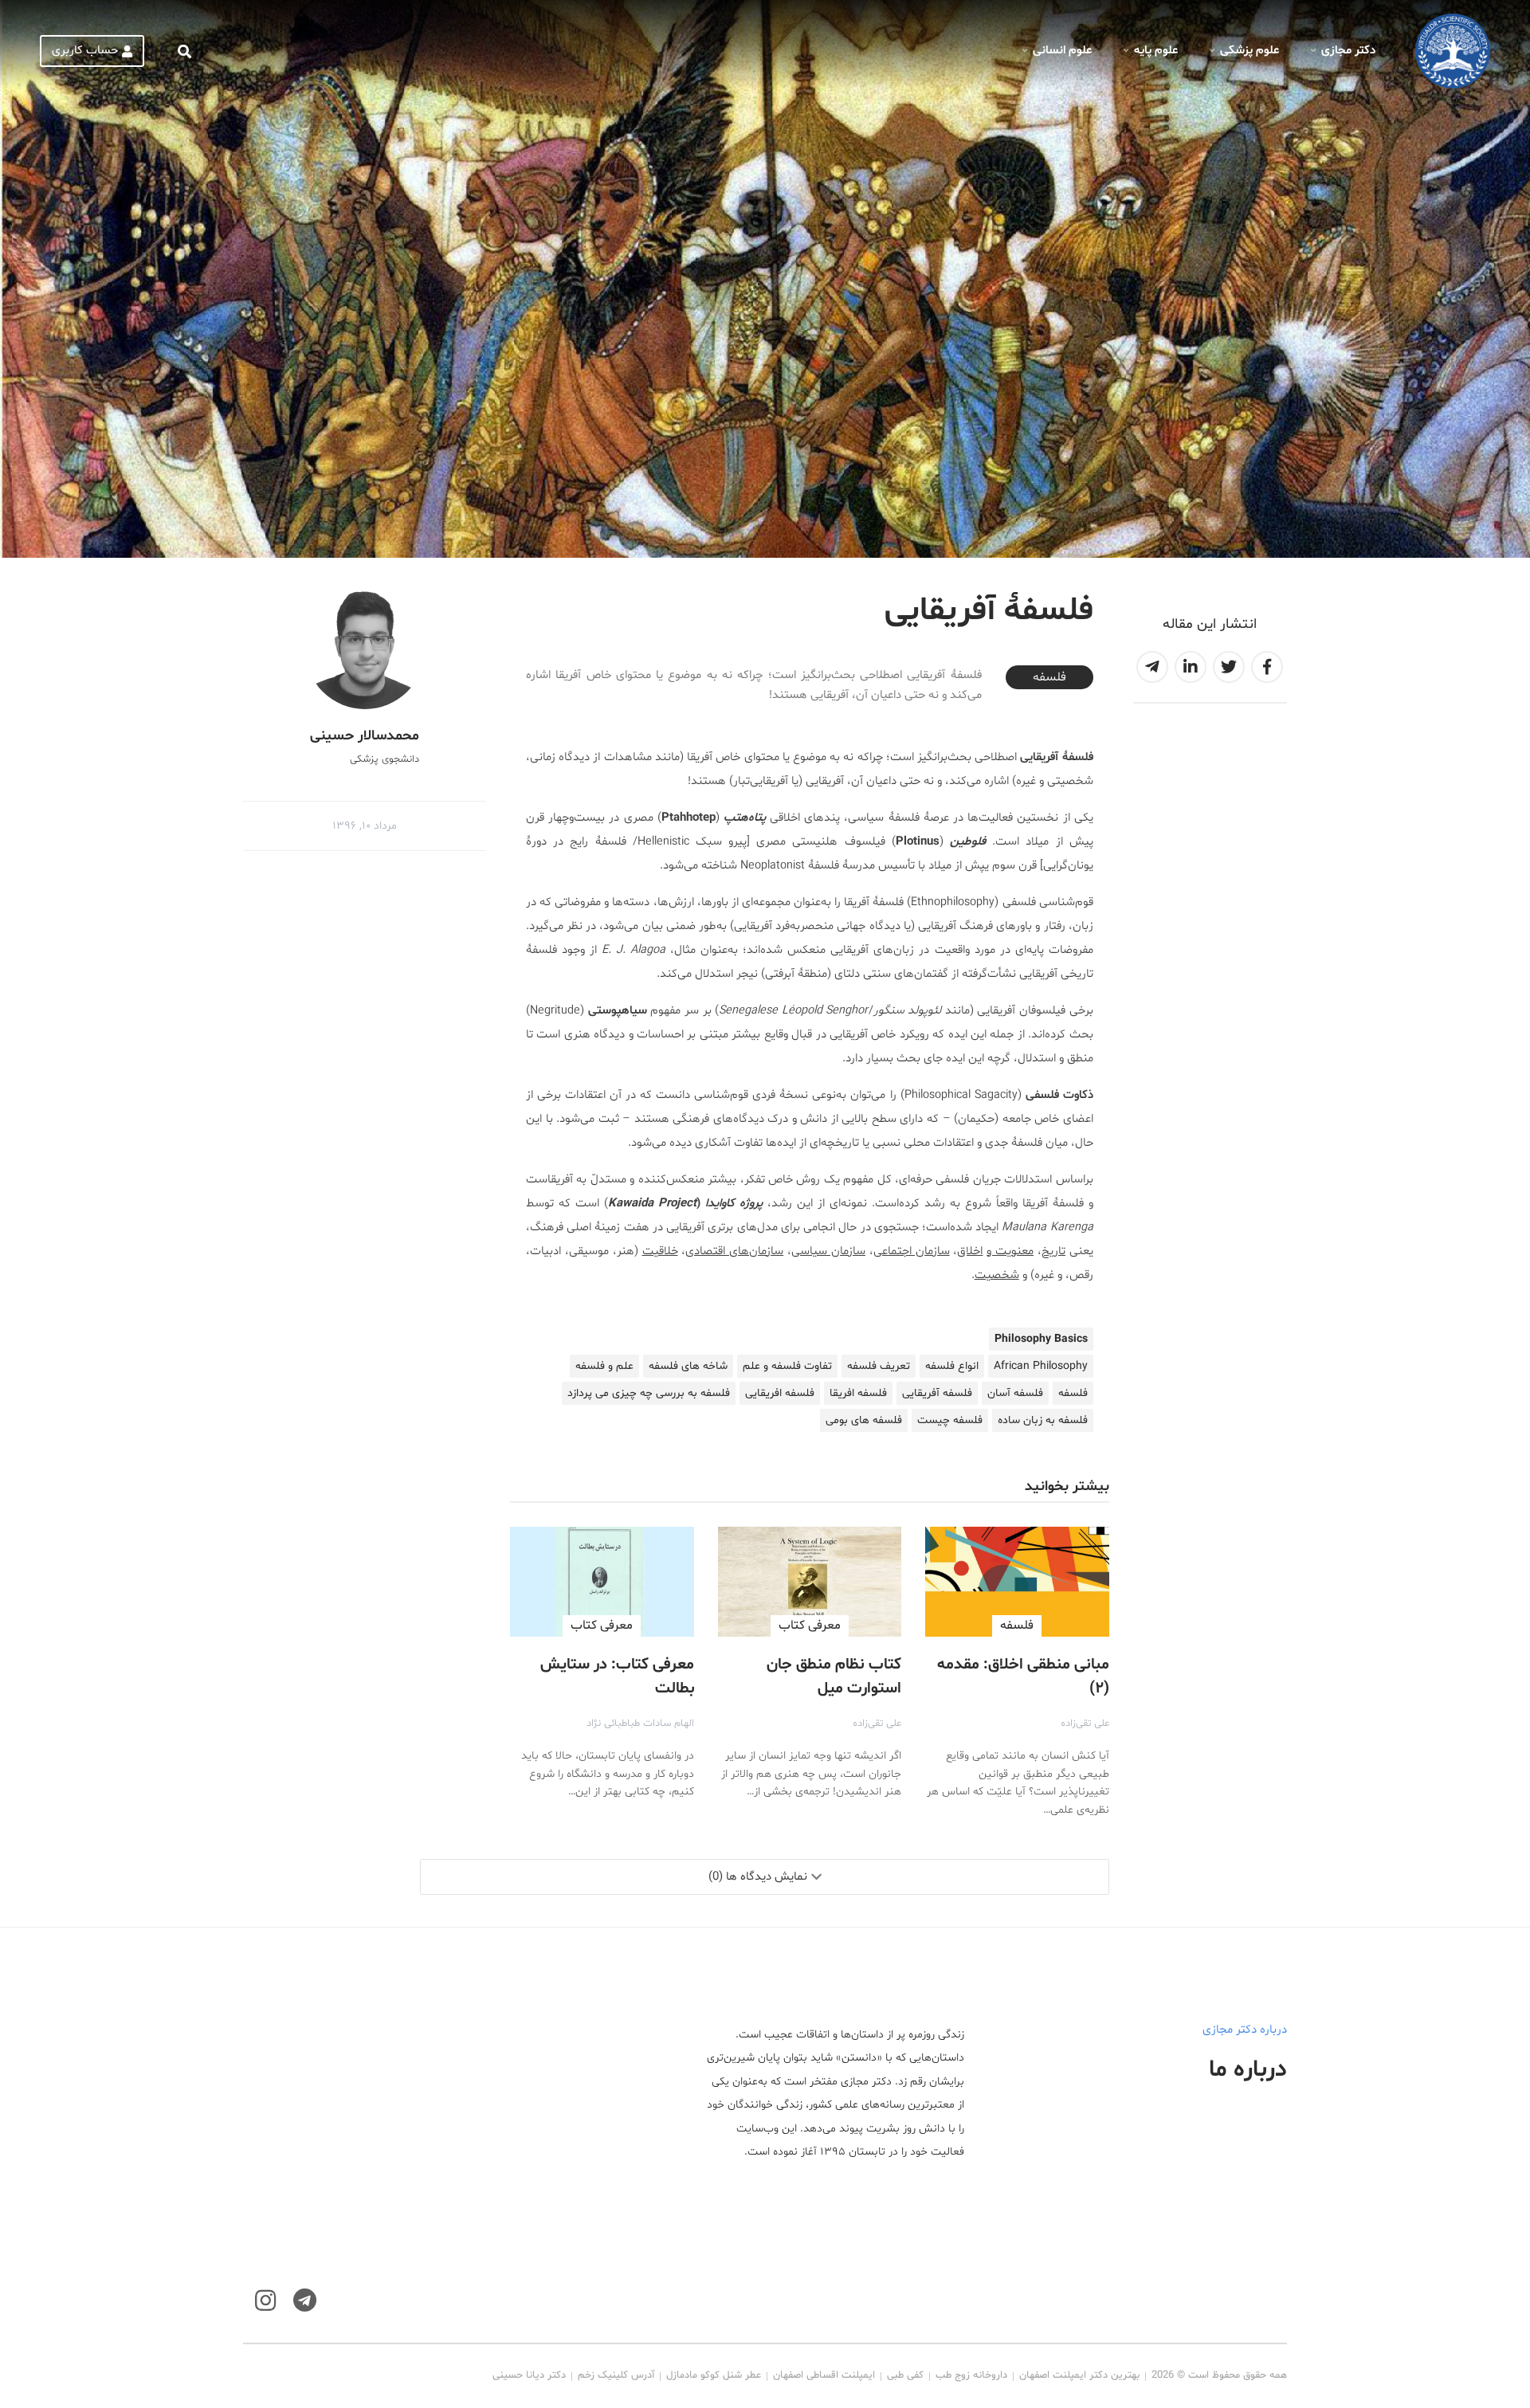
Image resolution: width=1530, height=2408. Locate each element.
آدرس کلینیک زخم (616, 2375)
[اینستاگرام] (265, 2301)
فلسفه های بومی (864, 1420)
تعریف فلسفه (879, 1366)
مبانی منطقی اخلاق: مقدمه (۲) (1023, 1677)
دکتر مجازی (1348, 51)
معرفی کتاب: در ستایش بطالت (617, 1677)
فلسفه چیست (950, 1420)
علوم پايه (1156, 51)
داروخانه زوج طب (971, 2375)
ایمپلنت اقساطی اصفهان (824, 2375)
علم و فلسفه (604, 1366)
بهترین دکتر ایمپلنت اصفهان (1079, 2375)
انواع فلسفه (952, 1366)
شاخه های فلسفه (688, 1366)
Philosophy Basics (1041, 1339)
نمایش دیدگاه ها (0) (758, 1877)
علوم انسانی (1062, 51)
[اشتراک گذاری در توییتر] (1229, 667)
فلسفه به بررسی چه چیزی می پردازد (649, 1393)
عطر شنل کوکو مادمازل (714, 2375)
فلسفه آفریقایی (937, 1393)
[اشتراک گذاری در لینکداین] (1191, 667)
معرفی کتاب (810, 1626)
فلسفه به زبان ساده (1043, 1420)
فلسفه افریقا (858, 1393)
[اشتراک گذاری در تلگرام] (1152, 667)
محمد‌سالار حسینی (365, 736)
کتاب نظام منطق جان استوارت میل (834, 1677)
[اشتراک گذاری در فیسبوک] (1267, 667)
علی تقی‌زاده (1085, 1724)
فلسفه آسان (1015, 1393)
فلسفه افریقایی (780, 1393)
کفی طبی (905, 2375)
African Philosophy (1041, 1366)
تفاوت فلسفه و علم (787, 1366)
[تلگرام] (305, 2301)
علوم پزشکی (1249, 51)
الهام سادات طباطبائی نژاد (640, 1724)
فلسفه (1049, 677)
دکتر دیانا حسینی (529, 2375)
